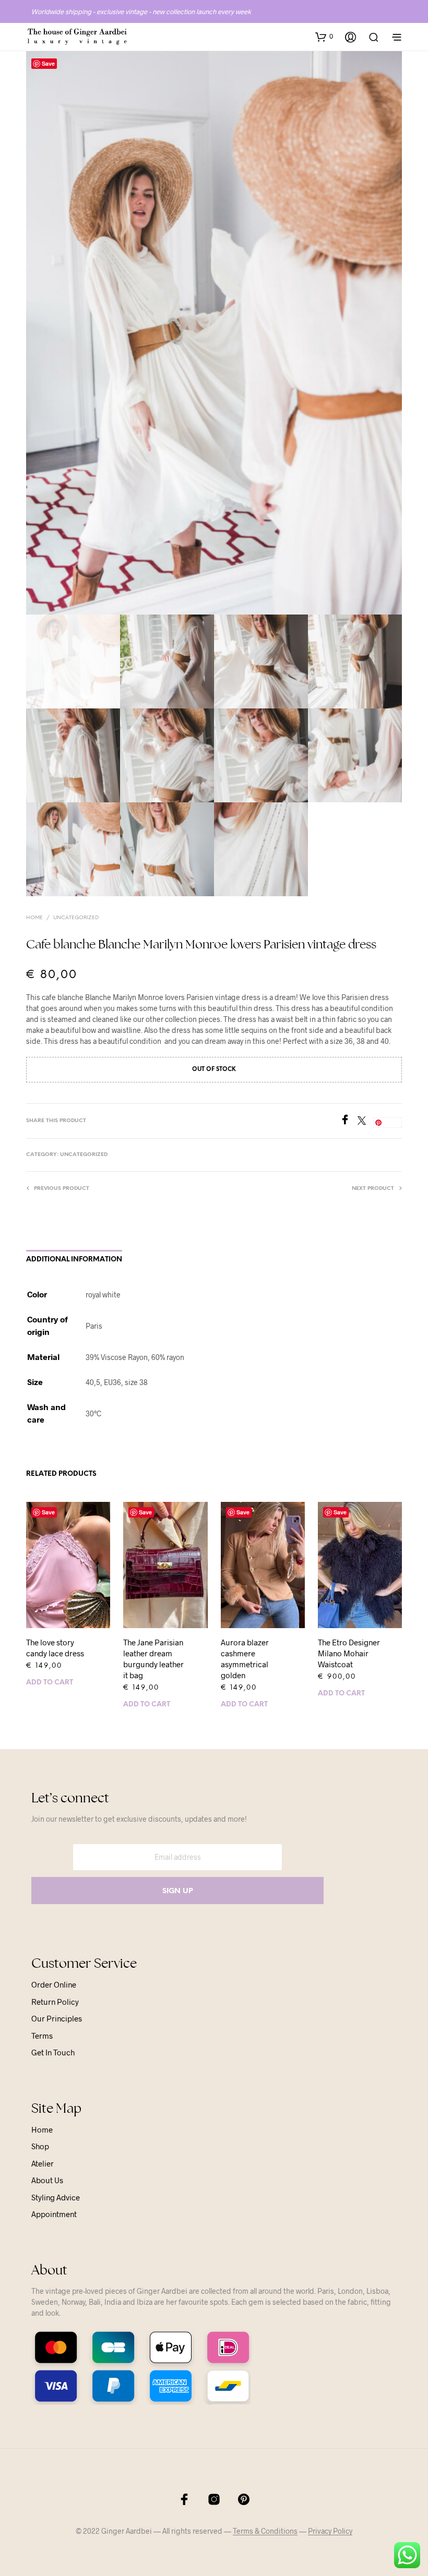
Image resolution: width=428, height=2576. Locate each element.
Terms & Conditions (265, 2531)
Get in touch (53, 2052)
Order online (54, 1984)
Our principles (57, 2018)
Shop (40, 2146)
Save (48, 63)
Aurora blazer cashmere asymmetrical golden (245, 1659)
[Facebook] (349, 1121)
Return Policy (55, 2002)
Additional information (74, 1260)
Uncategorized (76, 918)
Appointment (54, 2214)
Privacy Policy (330, 2531)
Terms (42, 2036)
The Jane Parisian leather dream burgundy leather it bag (153, 1659)
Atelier (43, 2163)
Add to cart (50, 1683)
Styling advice (56, 2197)
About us (47, 2180)
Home (34, 918)
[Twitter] (365, 1121)
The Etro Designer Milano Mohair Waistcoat (349, 1653)
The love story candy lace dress (55, 1648)
